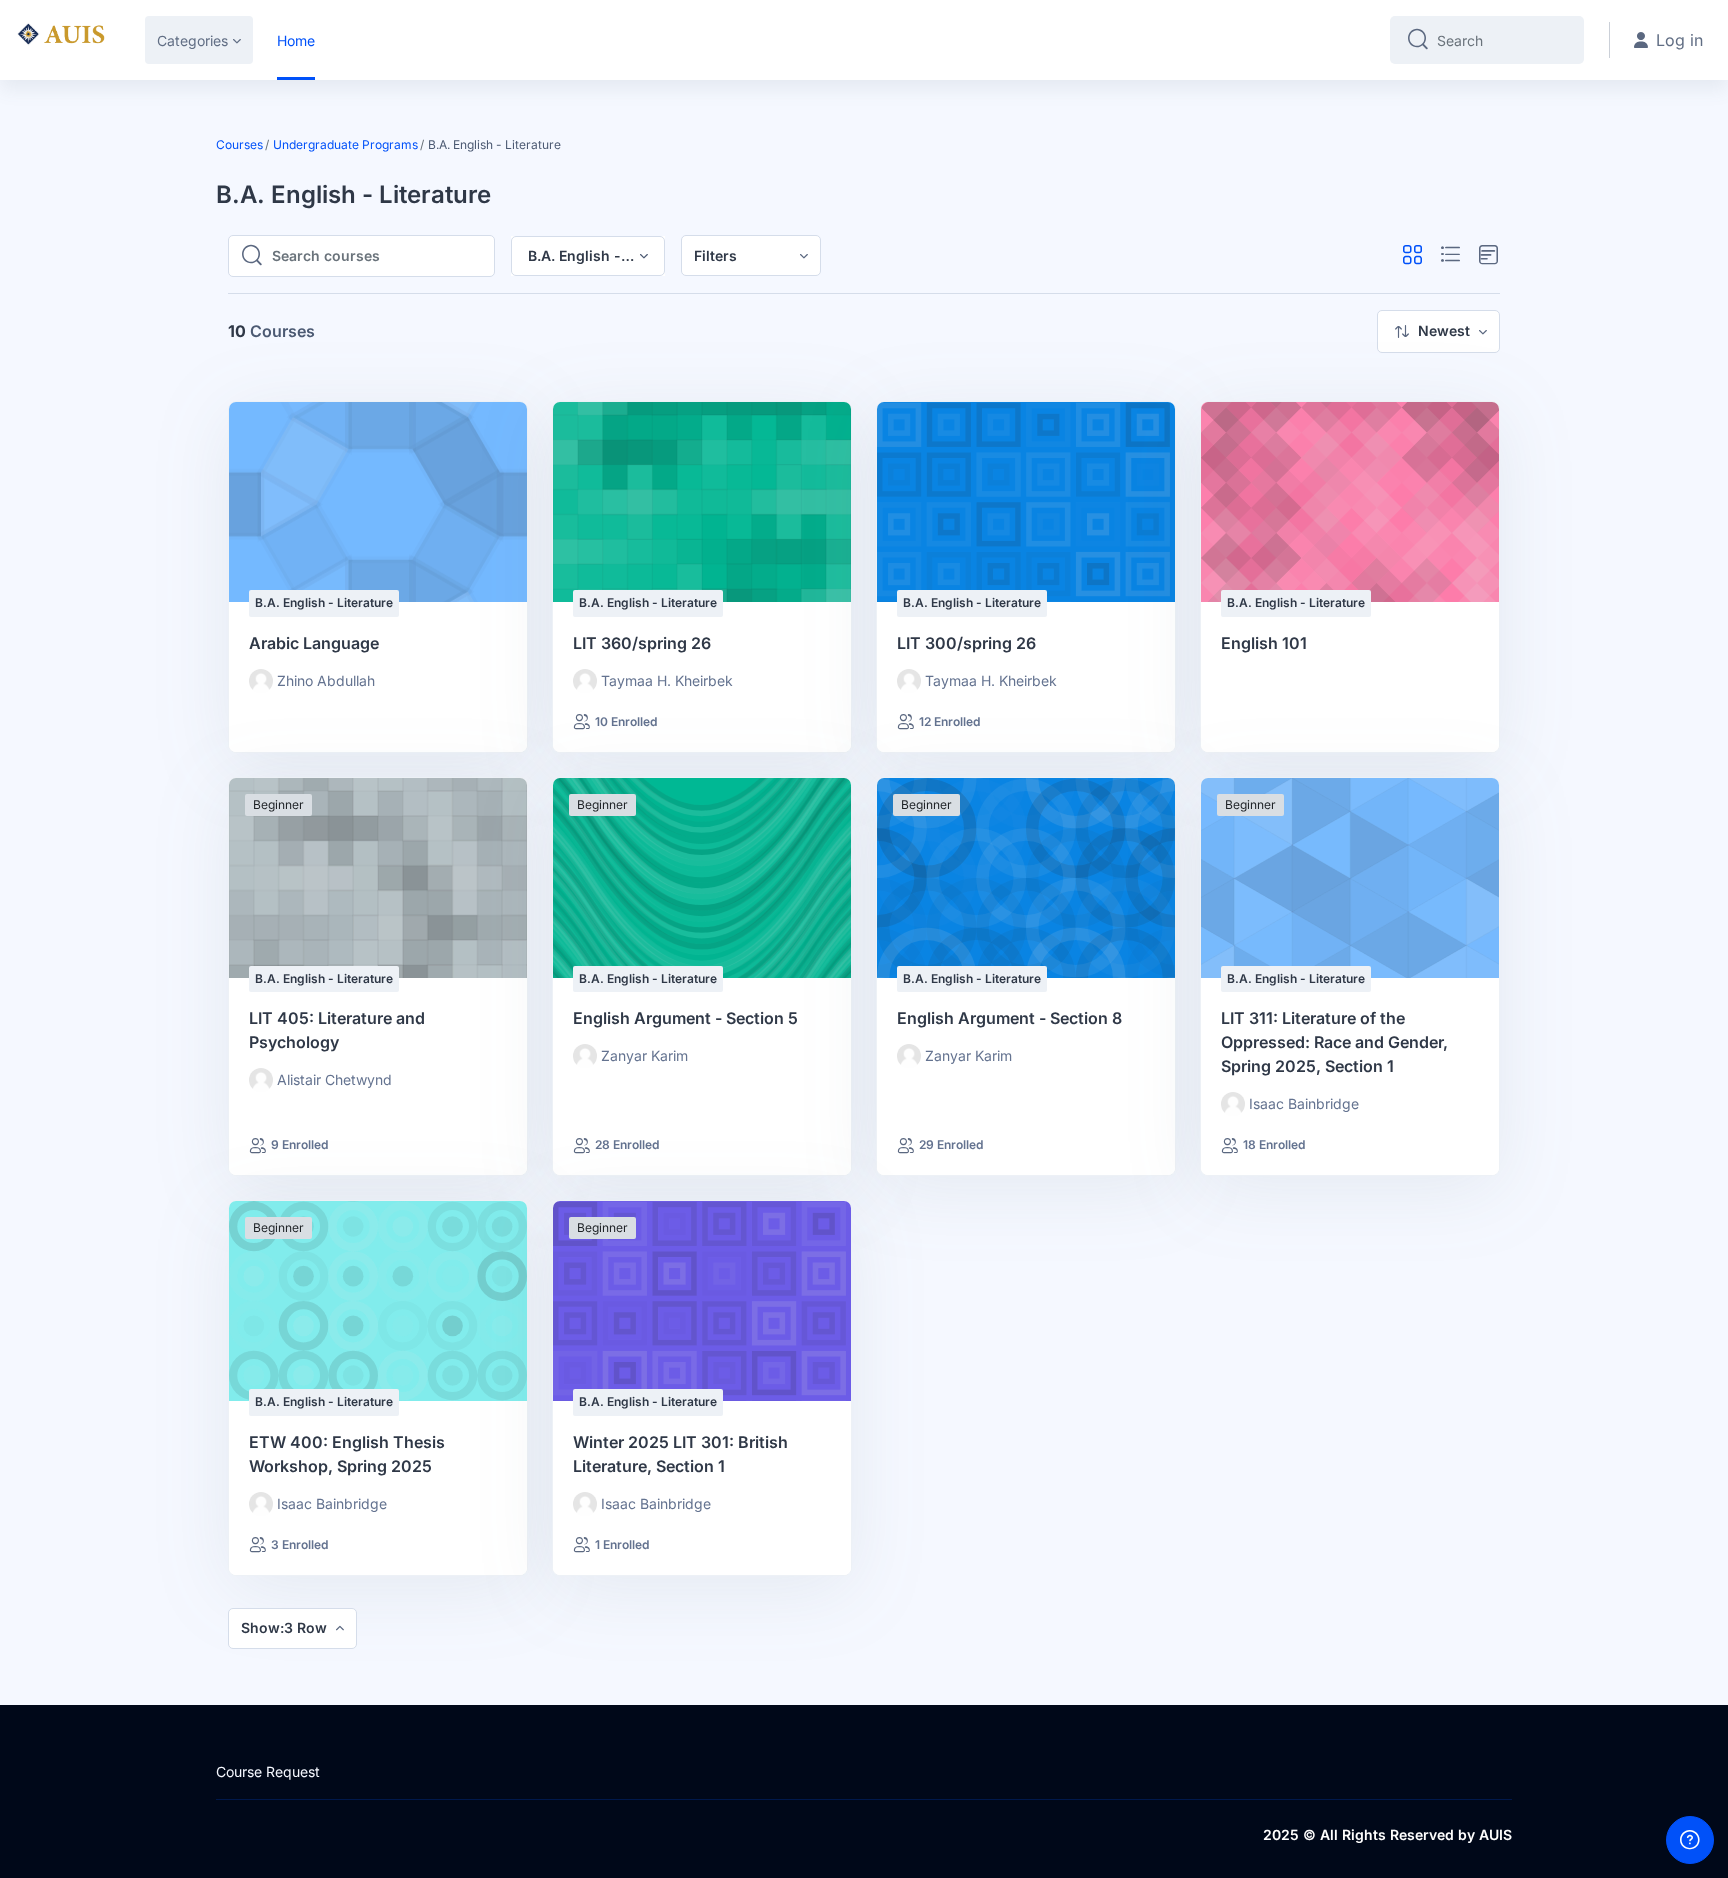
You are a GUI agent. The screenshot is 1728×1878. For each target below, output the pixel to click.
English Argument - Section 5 (685, 1018)
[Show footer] (1690, 1840)
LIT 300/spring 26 (966, 643)
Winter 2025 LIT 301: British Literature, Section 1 (680, 1454)
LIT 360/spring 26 (642, 643)
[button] (1412, 255)
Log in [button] (1679, 40)
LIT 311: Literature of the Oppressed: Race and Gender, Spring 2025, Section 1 (1334, 1042)
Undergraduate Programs (345, 144)
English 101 (1264, 643)
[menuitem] (751, 255)
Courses (239, 144)
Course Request (268, 1771)
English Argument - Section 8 (1009, 1018)
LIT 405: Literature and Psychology (337, 1030)
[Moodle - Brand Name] (60, 40)
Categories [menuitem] (192, 40)
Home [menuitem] (296, 40)
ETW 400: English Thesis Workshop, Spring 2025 (347, 1454)
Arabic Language (314, 643)
